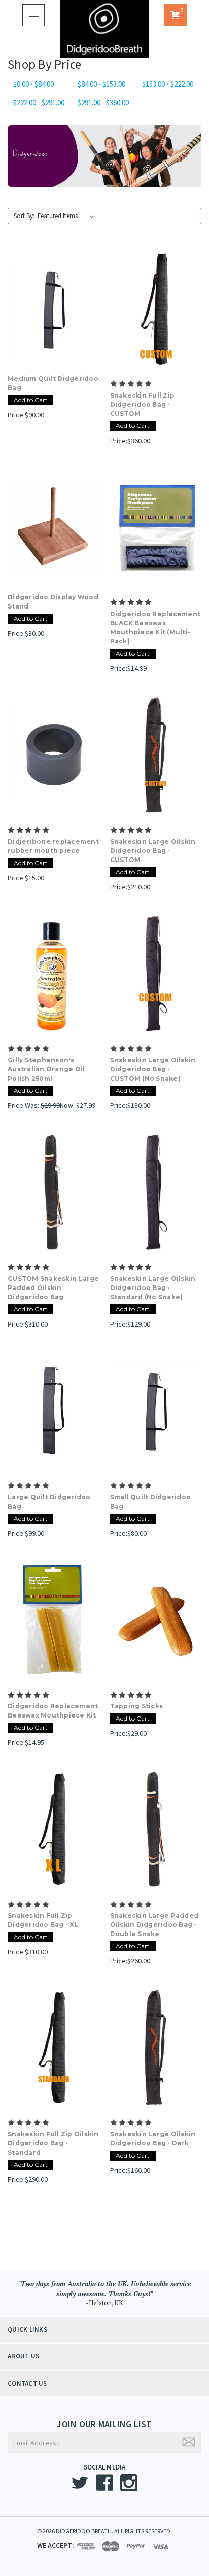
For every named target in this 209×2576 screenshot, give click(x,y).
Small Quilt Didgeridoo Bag (151, 1502)
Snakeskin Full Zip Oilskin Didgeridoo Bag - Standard (53, 2143)
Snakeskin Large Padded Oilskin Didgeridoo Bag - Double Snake (154, 1925)
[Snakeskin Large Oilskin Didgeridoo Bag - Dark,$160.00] (156, 2048)
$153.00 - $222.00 (168, 84)
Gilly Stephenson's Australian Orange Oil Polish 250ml (46, 1069)
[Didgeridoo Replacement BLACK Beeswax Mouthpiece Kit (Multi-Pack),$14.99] (156, 527)
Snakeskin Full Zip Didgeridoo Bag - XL (43, 1920)
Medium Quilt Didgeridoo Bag (53, 383)
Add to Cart (31, 400)
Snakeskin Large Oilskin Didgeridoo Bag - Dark (153, 2139)
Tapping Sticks (137, 1706)
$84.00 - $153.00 (101, 84)
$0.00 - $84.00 (33, 84)
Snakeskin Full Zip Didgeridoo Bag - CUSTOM (143, 404)
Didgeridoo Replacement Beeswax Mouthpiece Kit (53, 1711)
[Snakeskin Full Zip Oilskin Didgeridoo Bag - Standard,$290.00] (54, 2048)
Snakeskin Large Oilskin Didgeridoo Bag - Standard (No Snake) (153, 1288)
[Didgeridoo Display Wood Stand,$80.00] (54, 527)
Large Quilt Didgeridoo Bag (49, 1502)
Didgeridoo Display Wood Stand (53, 602)
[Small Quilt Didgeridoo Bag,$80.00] (156, 1411)
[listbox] (68, 216)
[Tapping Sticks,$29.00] (156, 1620)
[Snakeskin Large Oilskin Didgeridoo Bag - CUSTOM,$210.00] (156, 755)
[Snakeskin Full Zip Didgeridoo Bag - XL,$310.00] (54, 1829)
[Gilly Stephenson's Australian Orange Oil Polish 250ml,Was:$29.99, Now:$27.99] (54, 974)
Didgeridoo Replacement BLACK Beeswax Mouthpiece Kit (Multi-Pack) (155, 628)
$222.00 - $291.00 (39, 103)
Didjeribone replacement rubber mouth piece (53, 846)
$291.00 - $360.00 (103, 103)
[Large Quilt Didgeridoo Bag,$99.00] (54, 1411)
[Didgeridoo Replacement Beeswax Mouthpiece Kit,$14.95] (54, 1620)
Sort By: (24, 216)
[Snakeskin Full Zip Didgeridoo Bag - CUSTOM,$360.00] (156, 309)
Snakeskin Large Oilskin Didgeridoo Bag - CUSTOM (153, 851)
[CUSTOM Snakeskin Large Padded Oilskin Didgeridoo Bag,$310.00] (54, 1192)
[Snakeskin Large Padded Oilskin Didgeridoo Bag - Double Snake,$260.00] (156, 1829)
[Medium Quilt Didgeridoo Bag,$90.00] (54, 309)
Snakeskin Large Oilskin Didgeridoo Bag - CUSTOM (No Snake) (153, 1069)
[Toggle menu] (33, 15)
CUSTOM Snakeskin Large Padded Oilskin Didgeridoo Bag (54, 1288)
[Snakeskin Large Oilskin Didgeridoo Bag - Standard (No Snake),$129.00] (156, 1192)
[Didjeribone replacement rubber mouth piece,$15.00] (54, 755)
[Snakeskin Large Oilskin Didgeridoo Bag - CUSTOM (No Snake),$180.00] (156, 974)
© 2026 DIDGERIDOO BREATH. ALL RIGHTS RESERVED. (104, 2531)
